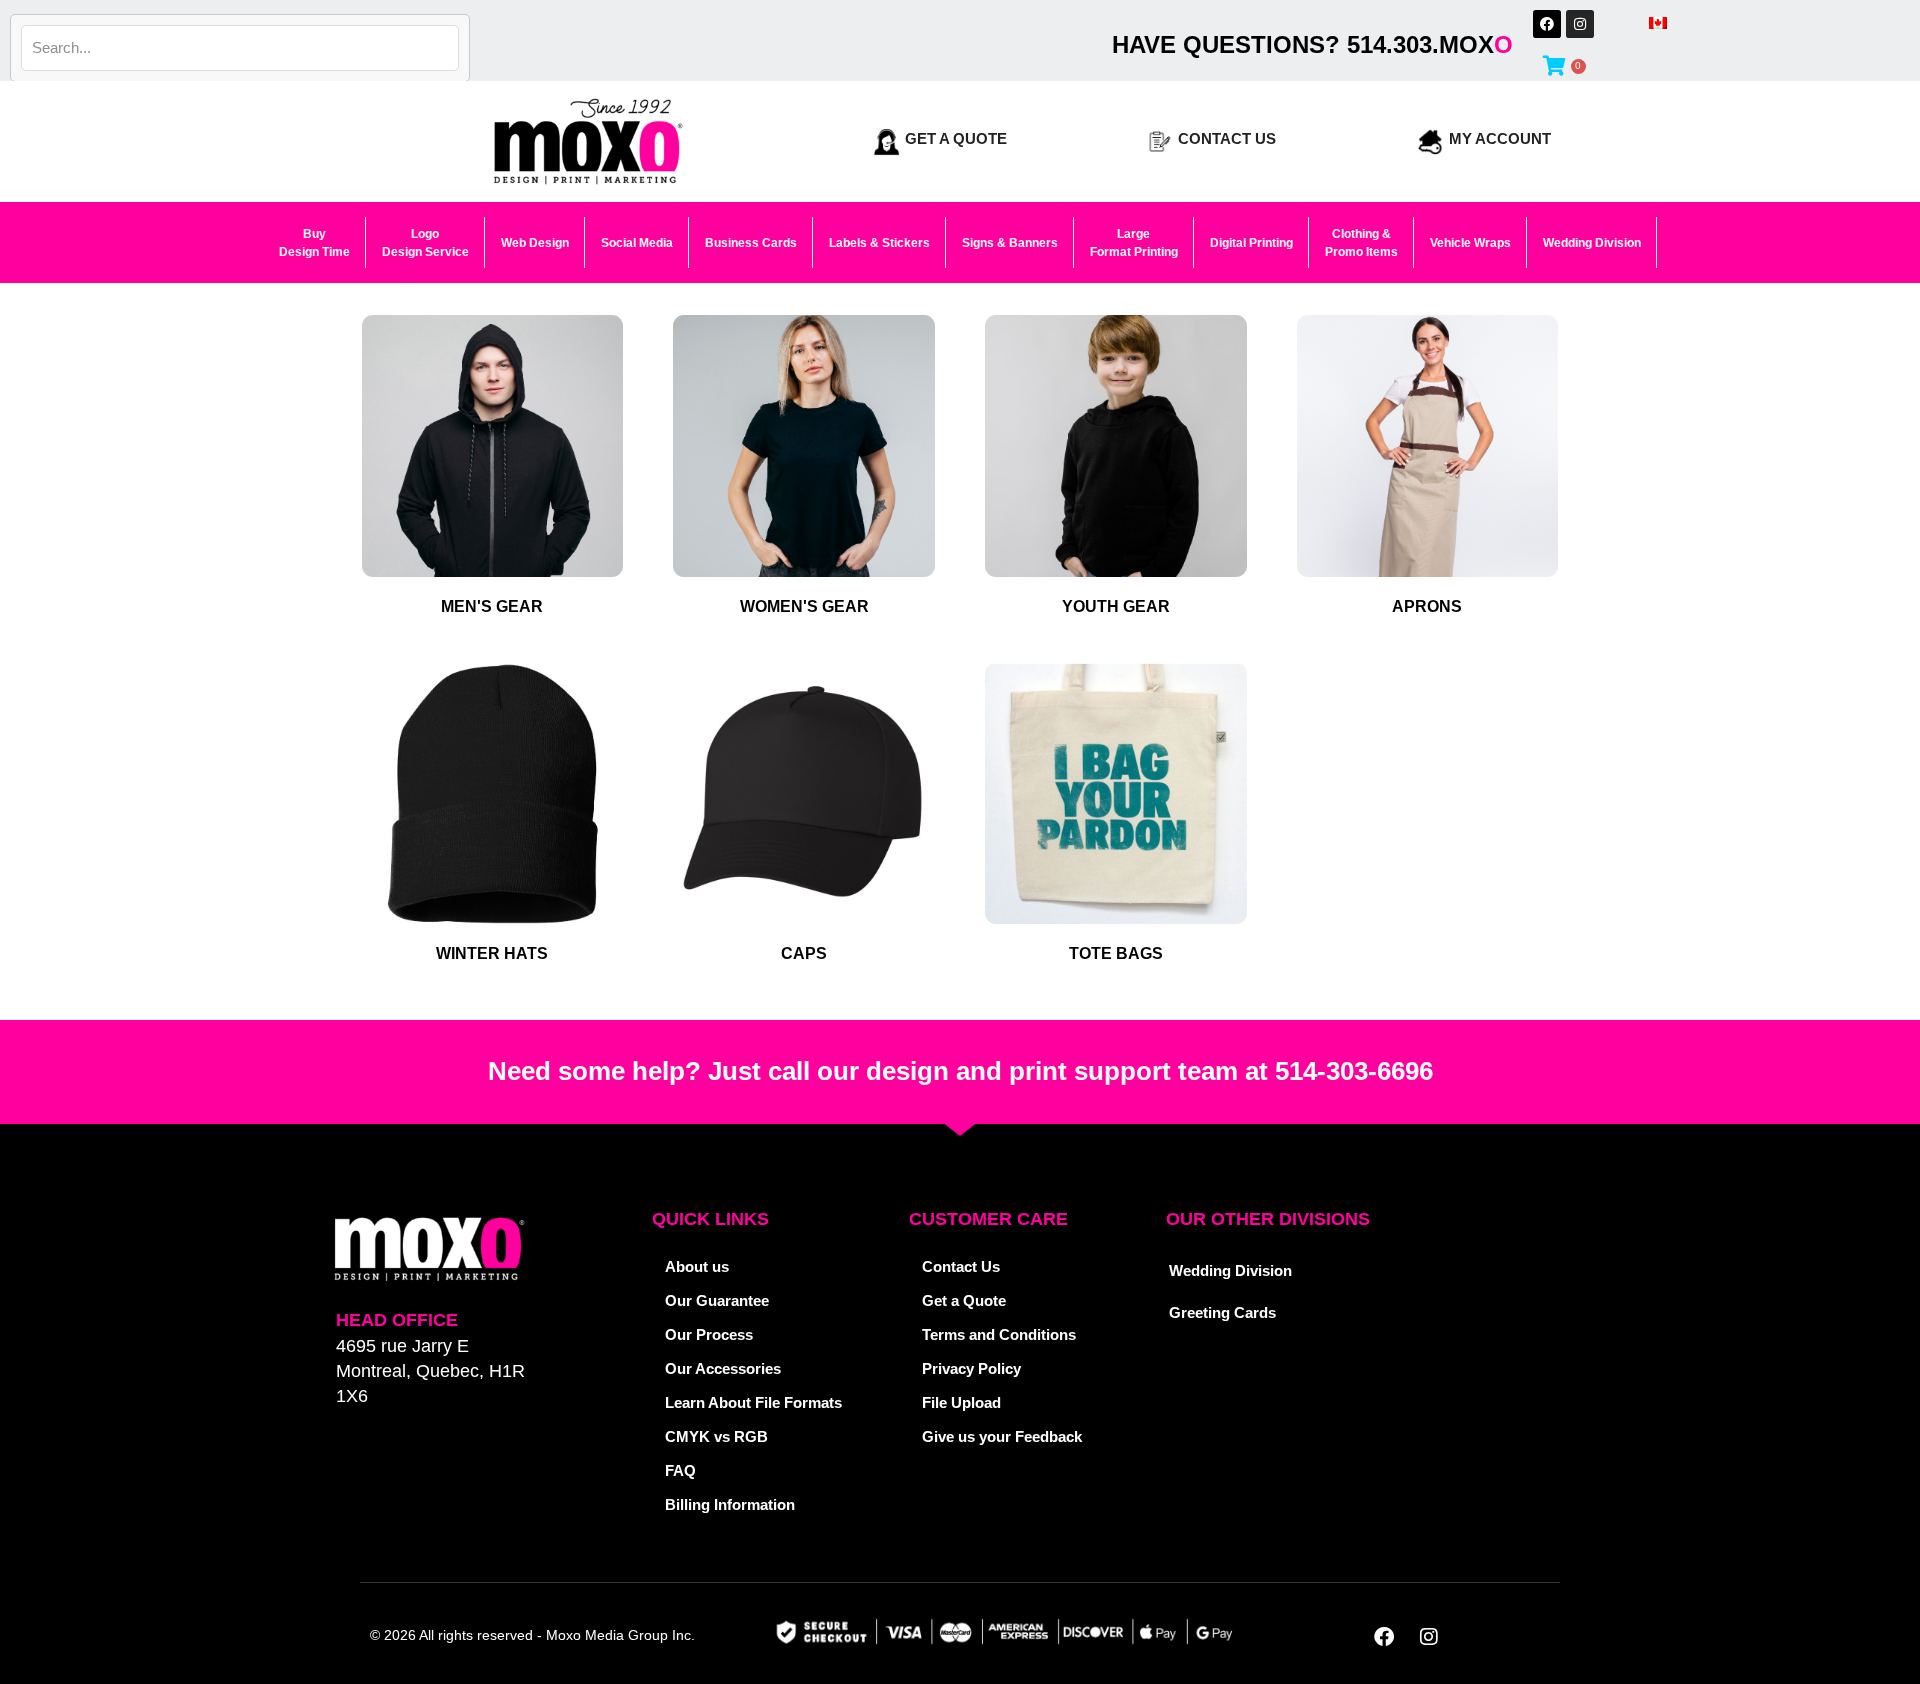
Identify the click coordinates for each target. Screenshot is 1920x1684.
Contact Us (1227, 138)
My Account (1500, 138)
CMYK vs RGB (716, 1436)
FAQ (680, 1470)
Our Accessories (723, 1368)
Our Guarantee (717, 1300)
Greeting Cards (1222, 1312)
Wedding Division (1230, 1270)
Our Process (709, 1334)
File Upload (961, 1402)
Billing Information (730, 1504)
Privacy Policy (971, 1368)
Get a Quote (956, 138)
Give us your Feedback (1002, 1436)
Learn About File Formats (753, 1402)
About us (697, 1266)
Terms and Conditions (999, 1334)
